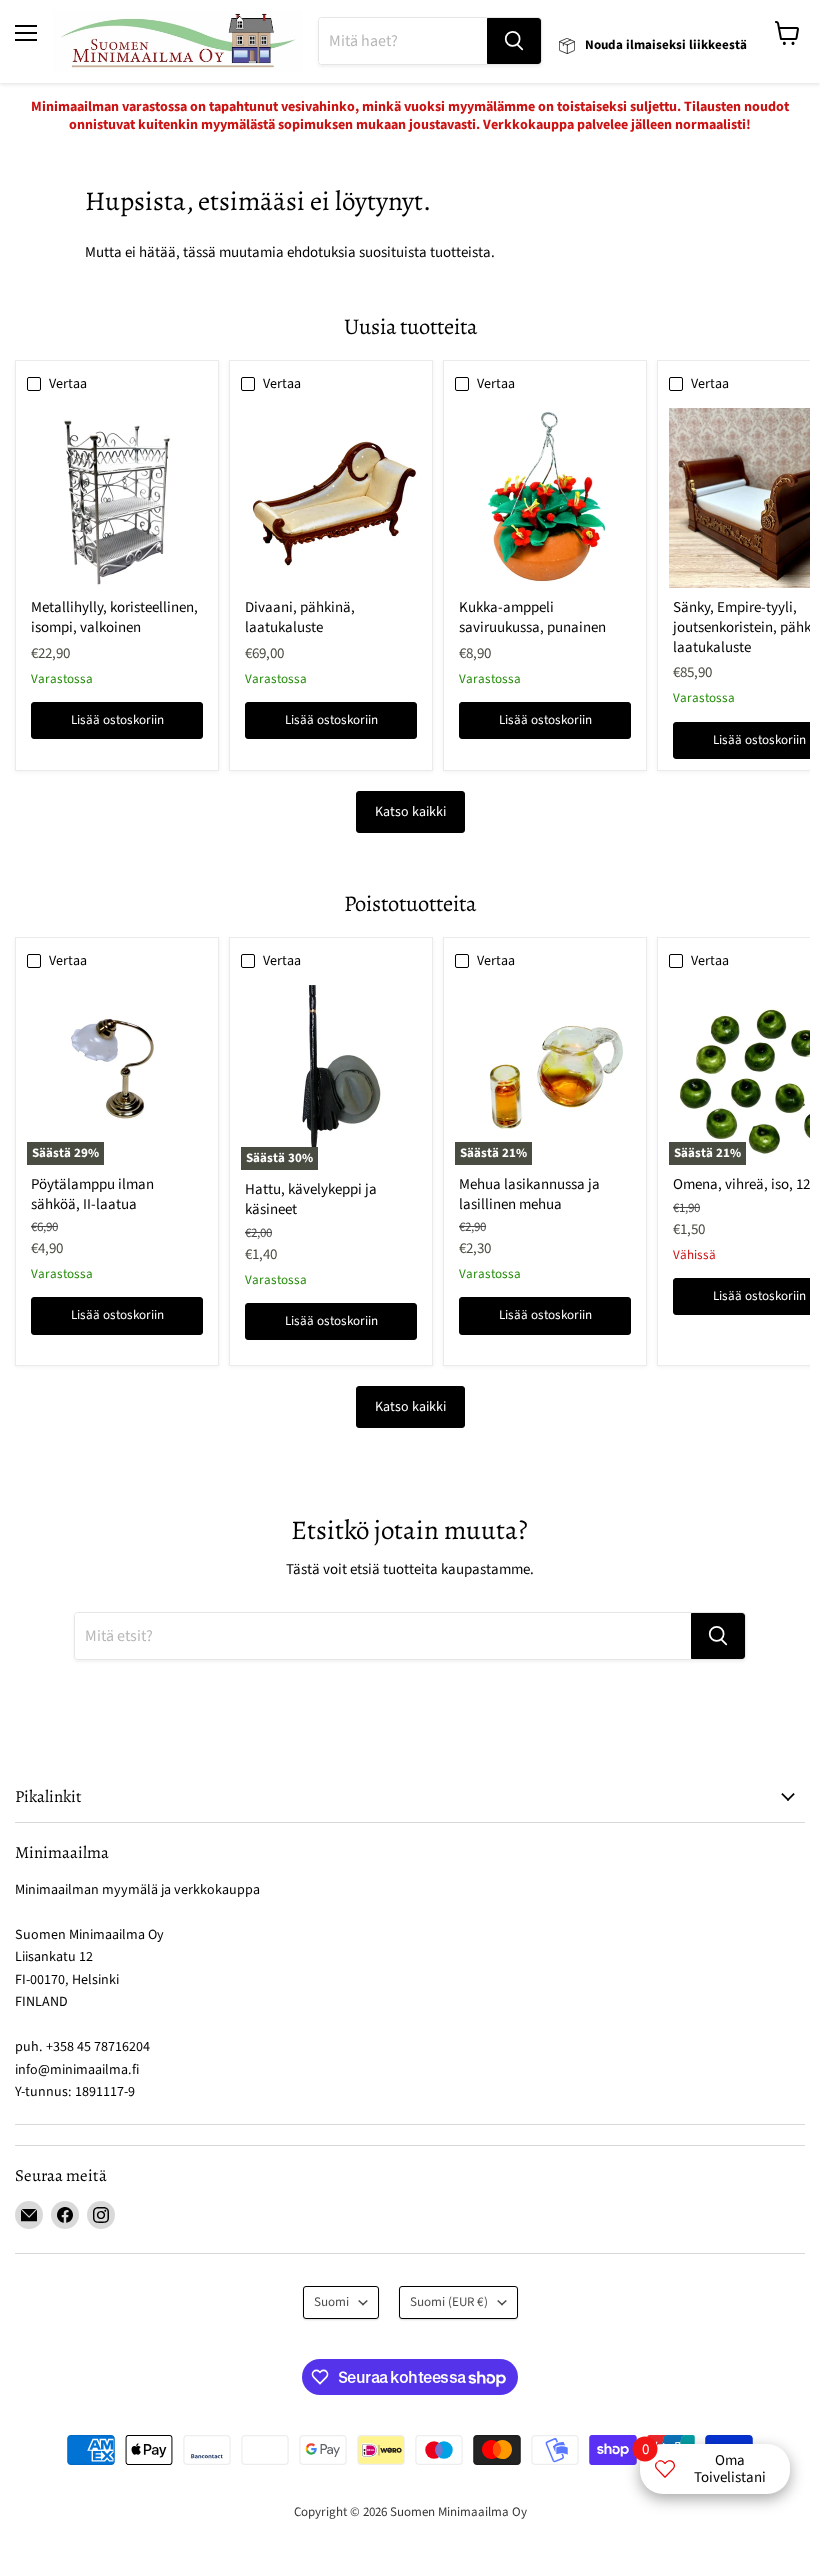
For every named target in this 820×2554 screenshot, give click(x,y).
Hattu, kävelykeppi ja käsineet (311, 1199)
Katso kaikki (410, 812)
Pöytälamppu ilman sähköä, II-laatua (92, 1194)
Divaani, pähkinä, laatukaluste (300, 617)
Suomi (331, 2302)
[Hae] (514, 41)
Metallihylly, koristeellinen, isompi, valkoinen (114, 617)
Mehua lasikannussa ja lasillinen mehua (529, 1194)
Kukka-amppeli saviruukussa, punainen (532, 617)
